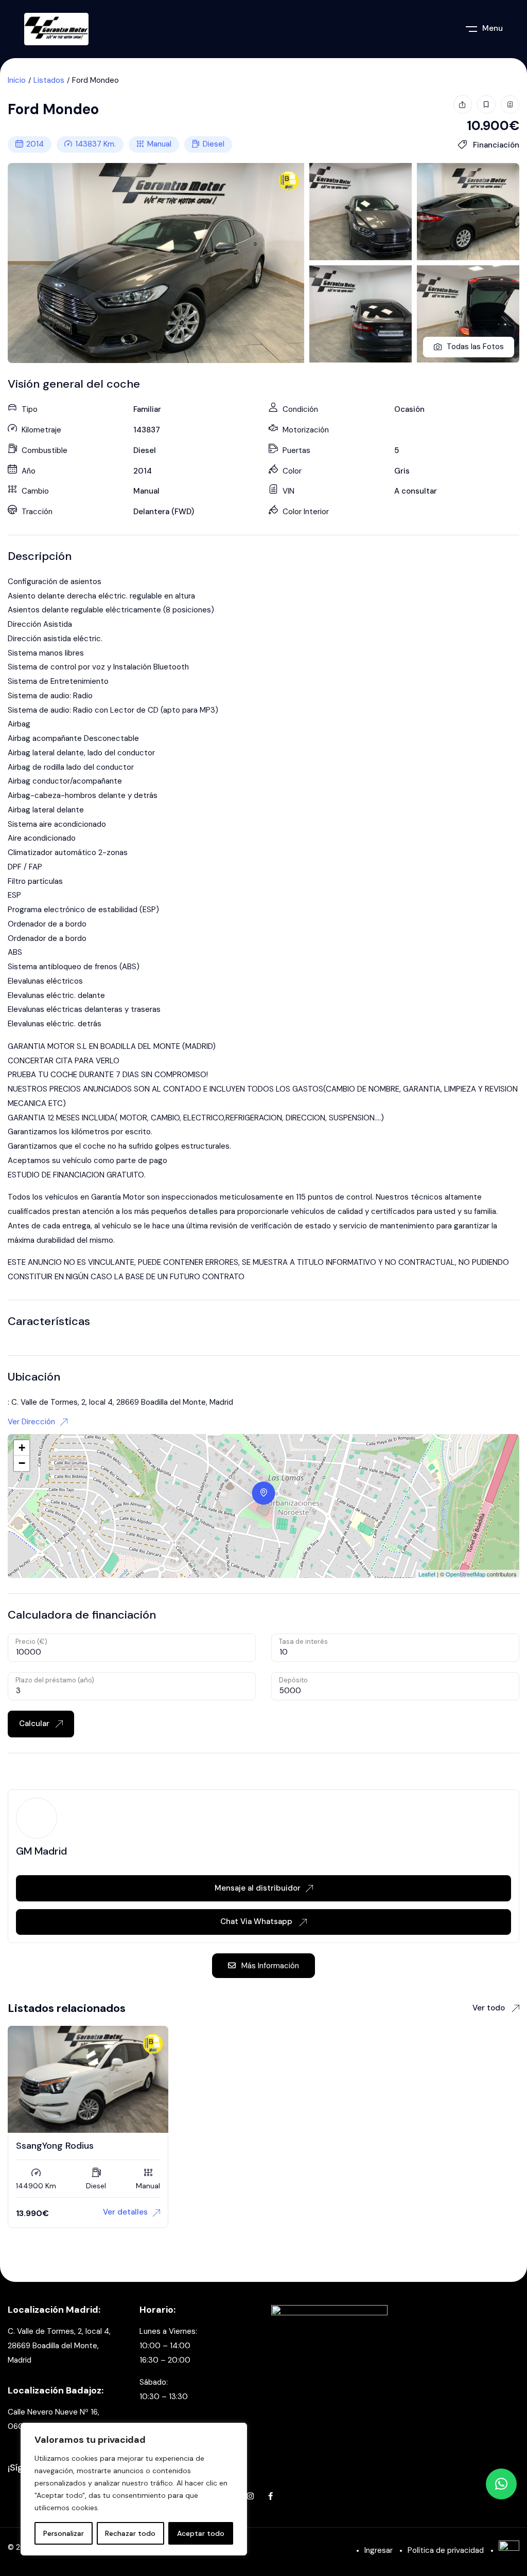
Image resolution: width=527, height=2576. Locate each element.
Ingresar (379, 2550)
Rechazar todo (130, 2533)
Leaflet (427, 1574)
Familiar (147, 409)
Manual (159, 144)
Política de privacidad (446, 2550)
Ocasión (409, 409)
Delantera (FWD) (164, 512)
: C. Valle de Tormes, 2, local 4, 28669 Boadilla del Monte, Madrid (120, 1402)
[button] (501, 2484)
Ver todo (490, 2008)
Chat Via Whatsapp (257, 1921)
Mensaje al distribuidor (258, 1888)
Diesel (214, 144)
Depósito (293, 1680)
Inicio (17, 80)
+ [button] (22, 1448)
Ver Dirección (31, 1422)
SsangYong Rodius (55, 2146)
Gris (402, 471)
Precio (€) (31, 1641)
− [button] (22, 1463)
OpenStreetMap (465, 1574)
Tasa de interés (303, 1641)
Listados (49, 80)
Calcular (35, 1724)
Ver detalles (125, 2212)
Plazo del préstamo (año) (55, 1680)
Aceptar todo (201, 2533)
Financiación (495, 145)
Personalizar (64, 2533)
